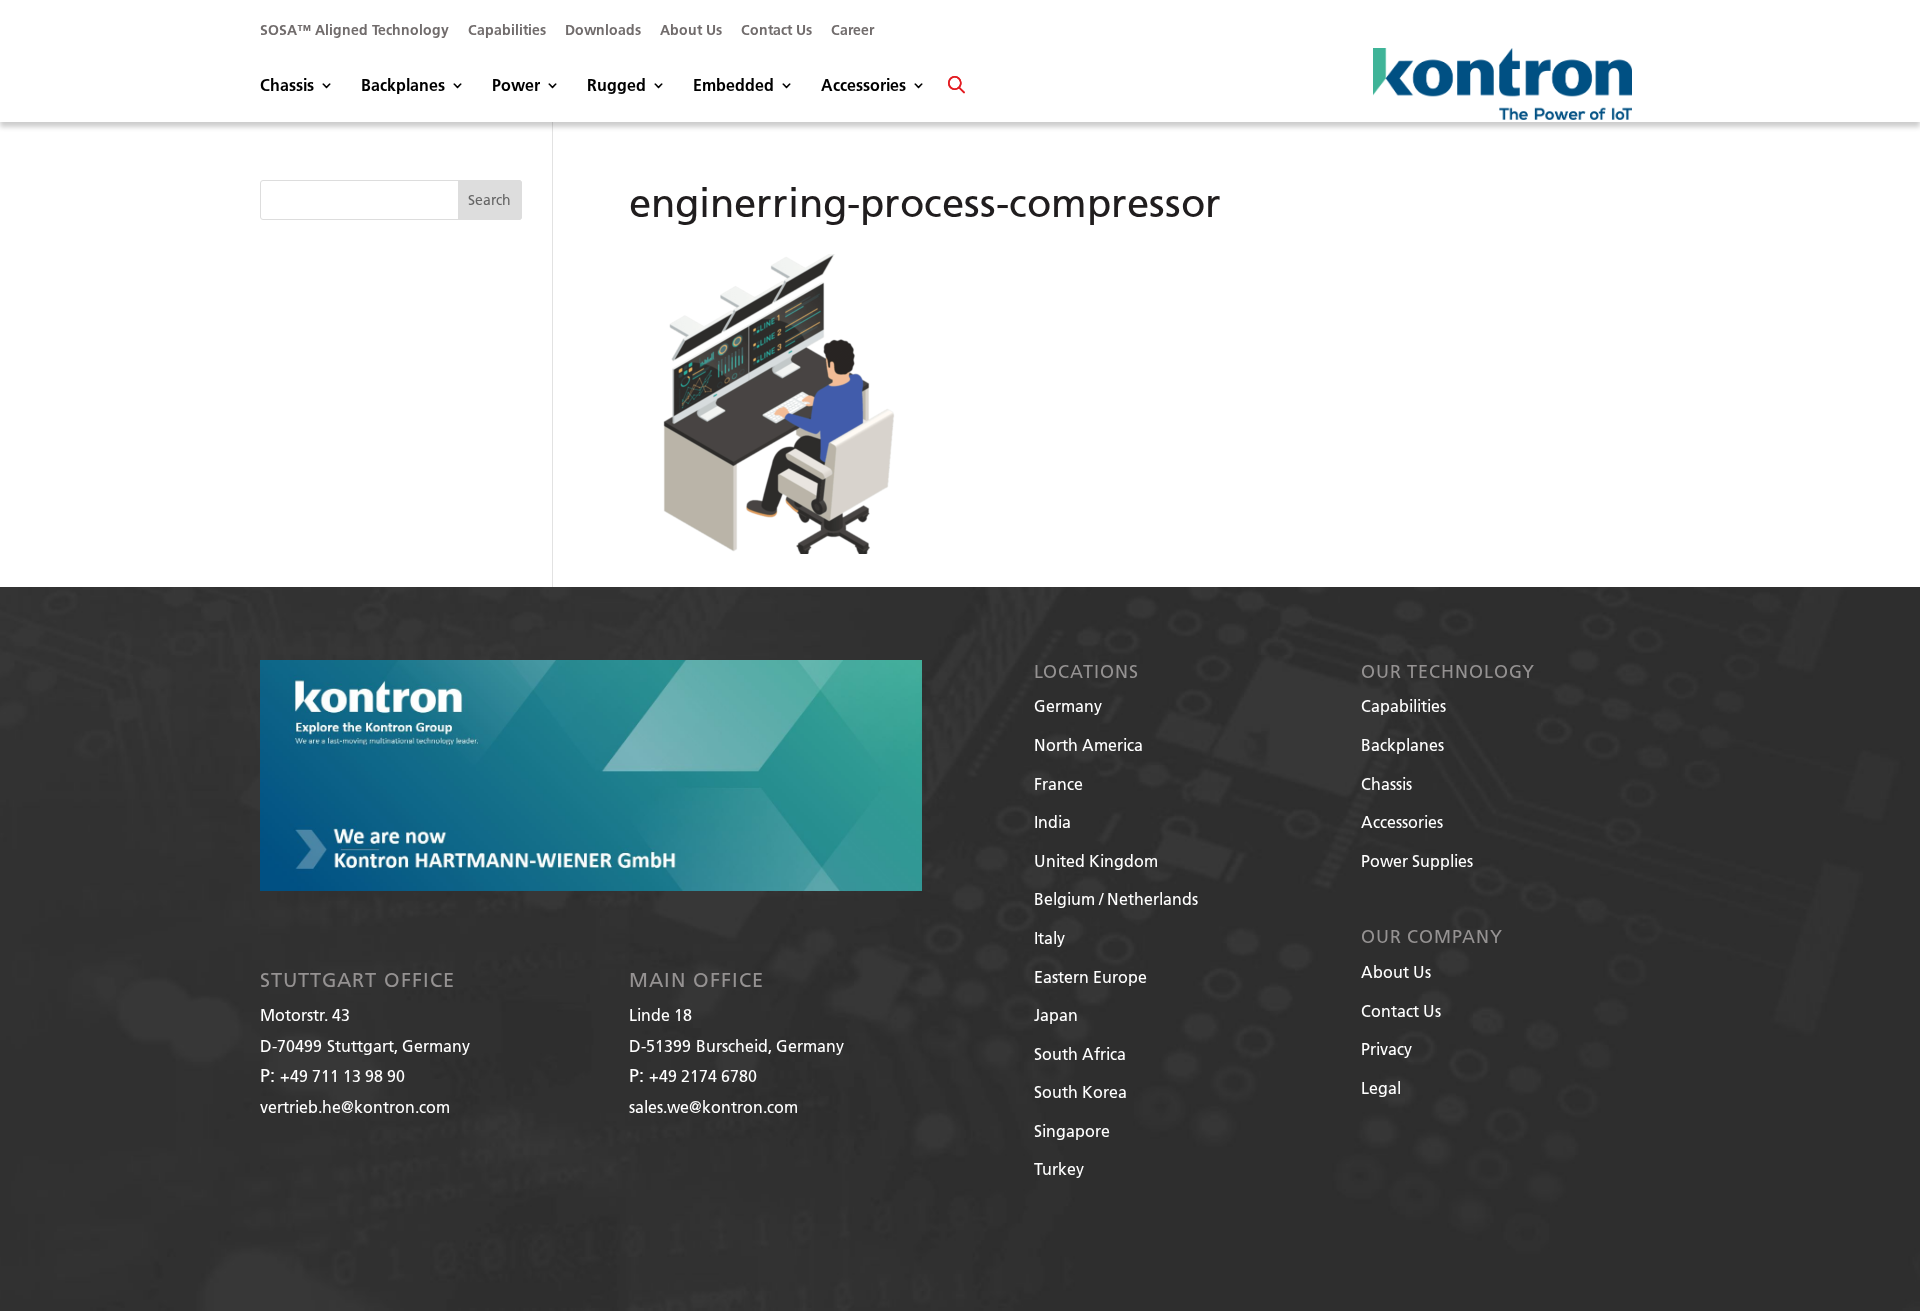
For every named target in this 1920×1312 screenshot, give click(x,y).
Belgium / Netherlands (1116, 898)
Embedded (733, 86)
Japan (1056, 1014)
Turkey (1059, 1168)
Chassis (287, 86)
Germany (1068, 705)
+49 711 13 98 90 (342, 1075)
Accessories (863, 86)
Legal (1381, 1087)
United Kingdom (1096, 860)
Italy (1049, 937)
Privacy (1386, 1048)
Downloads (603, 31)
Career (852, 31)
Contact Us (776, 31)
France (1058, 783)
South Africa (1080, 1053)
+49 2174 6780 (703, 1075)
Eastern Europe (1090, 976)
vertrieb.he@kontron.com (355, 1106)
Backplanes (403, 86)
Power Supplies (1417, 860)
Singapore (1072, 1130)
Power (516, 86)
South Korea (1080, 1091)
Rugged (616, 86)
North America (1088, 744)
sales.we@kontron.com (713, 1106)
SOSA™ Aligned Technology (354, 31)
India (1052, 821)
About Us (691, 31)
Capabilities (507, 31)
